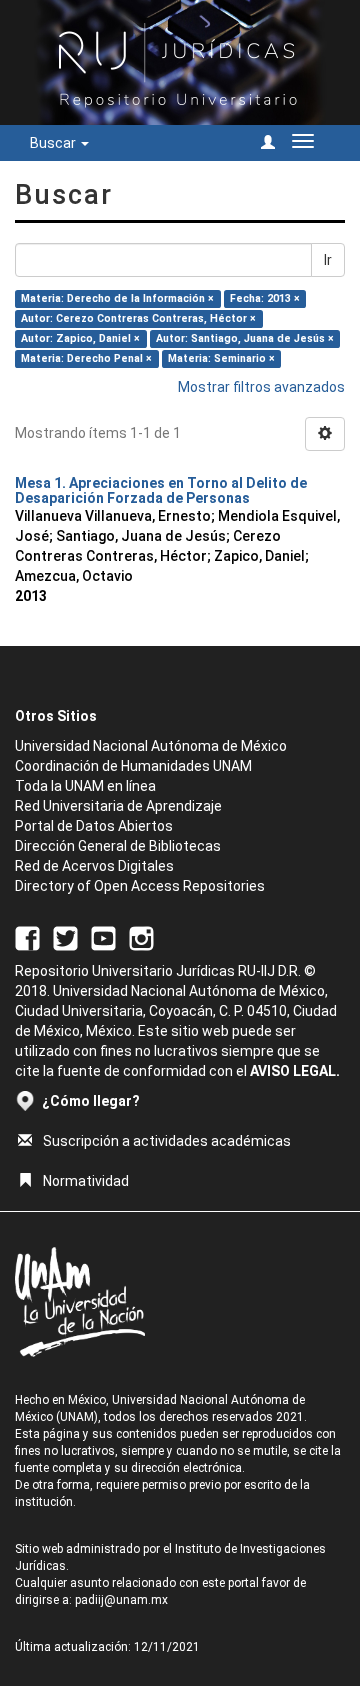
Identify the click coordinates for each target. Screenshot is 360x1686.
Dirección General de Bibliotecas (118, 846)
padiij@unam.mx (121, 1600)
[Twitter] (65, 938)
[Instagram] (141, 938)
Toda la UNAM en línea (85, 786)
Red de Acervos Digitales (94, 866)
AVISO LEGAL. (295, 1071)
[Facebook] (27, 938)
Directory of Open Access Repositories (140, 886)
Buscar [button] (54, 143)
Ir (328, 260)
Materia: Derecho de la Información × (117, 298)
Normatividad (86, 1181)
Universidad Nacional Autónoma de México (151, 746)
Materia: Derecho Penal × (86, 358)
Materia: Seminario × (221, 358)
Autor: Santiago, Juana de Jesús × (245, 338)
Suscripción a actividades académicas (167, 1141)
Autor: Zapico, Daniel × (80, 338)
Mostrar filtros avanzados (261, 387)
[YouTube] (103, 938)
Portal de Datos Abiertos (94, 826)
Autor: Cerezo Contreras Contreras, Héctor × (138, 318)
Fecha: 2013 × (265, 298)
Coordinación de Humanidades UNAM (133, 766)
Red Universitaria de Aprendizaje (118, 806)
